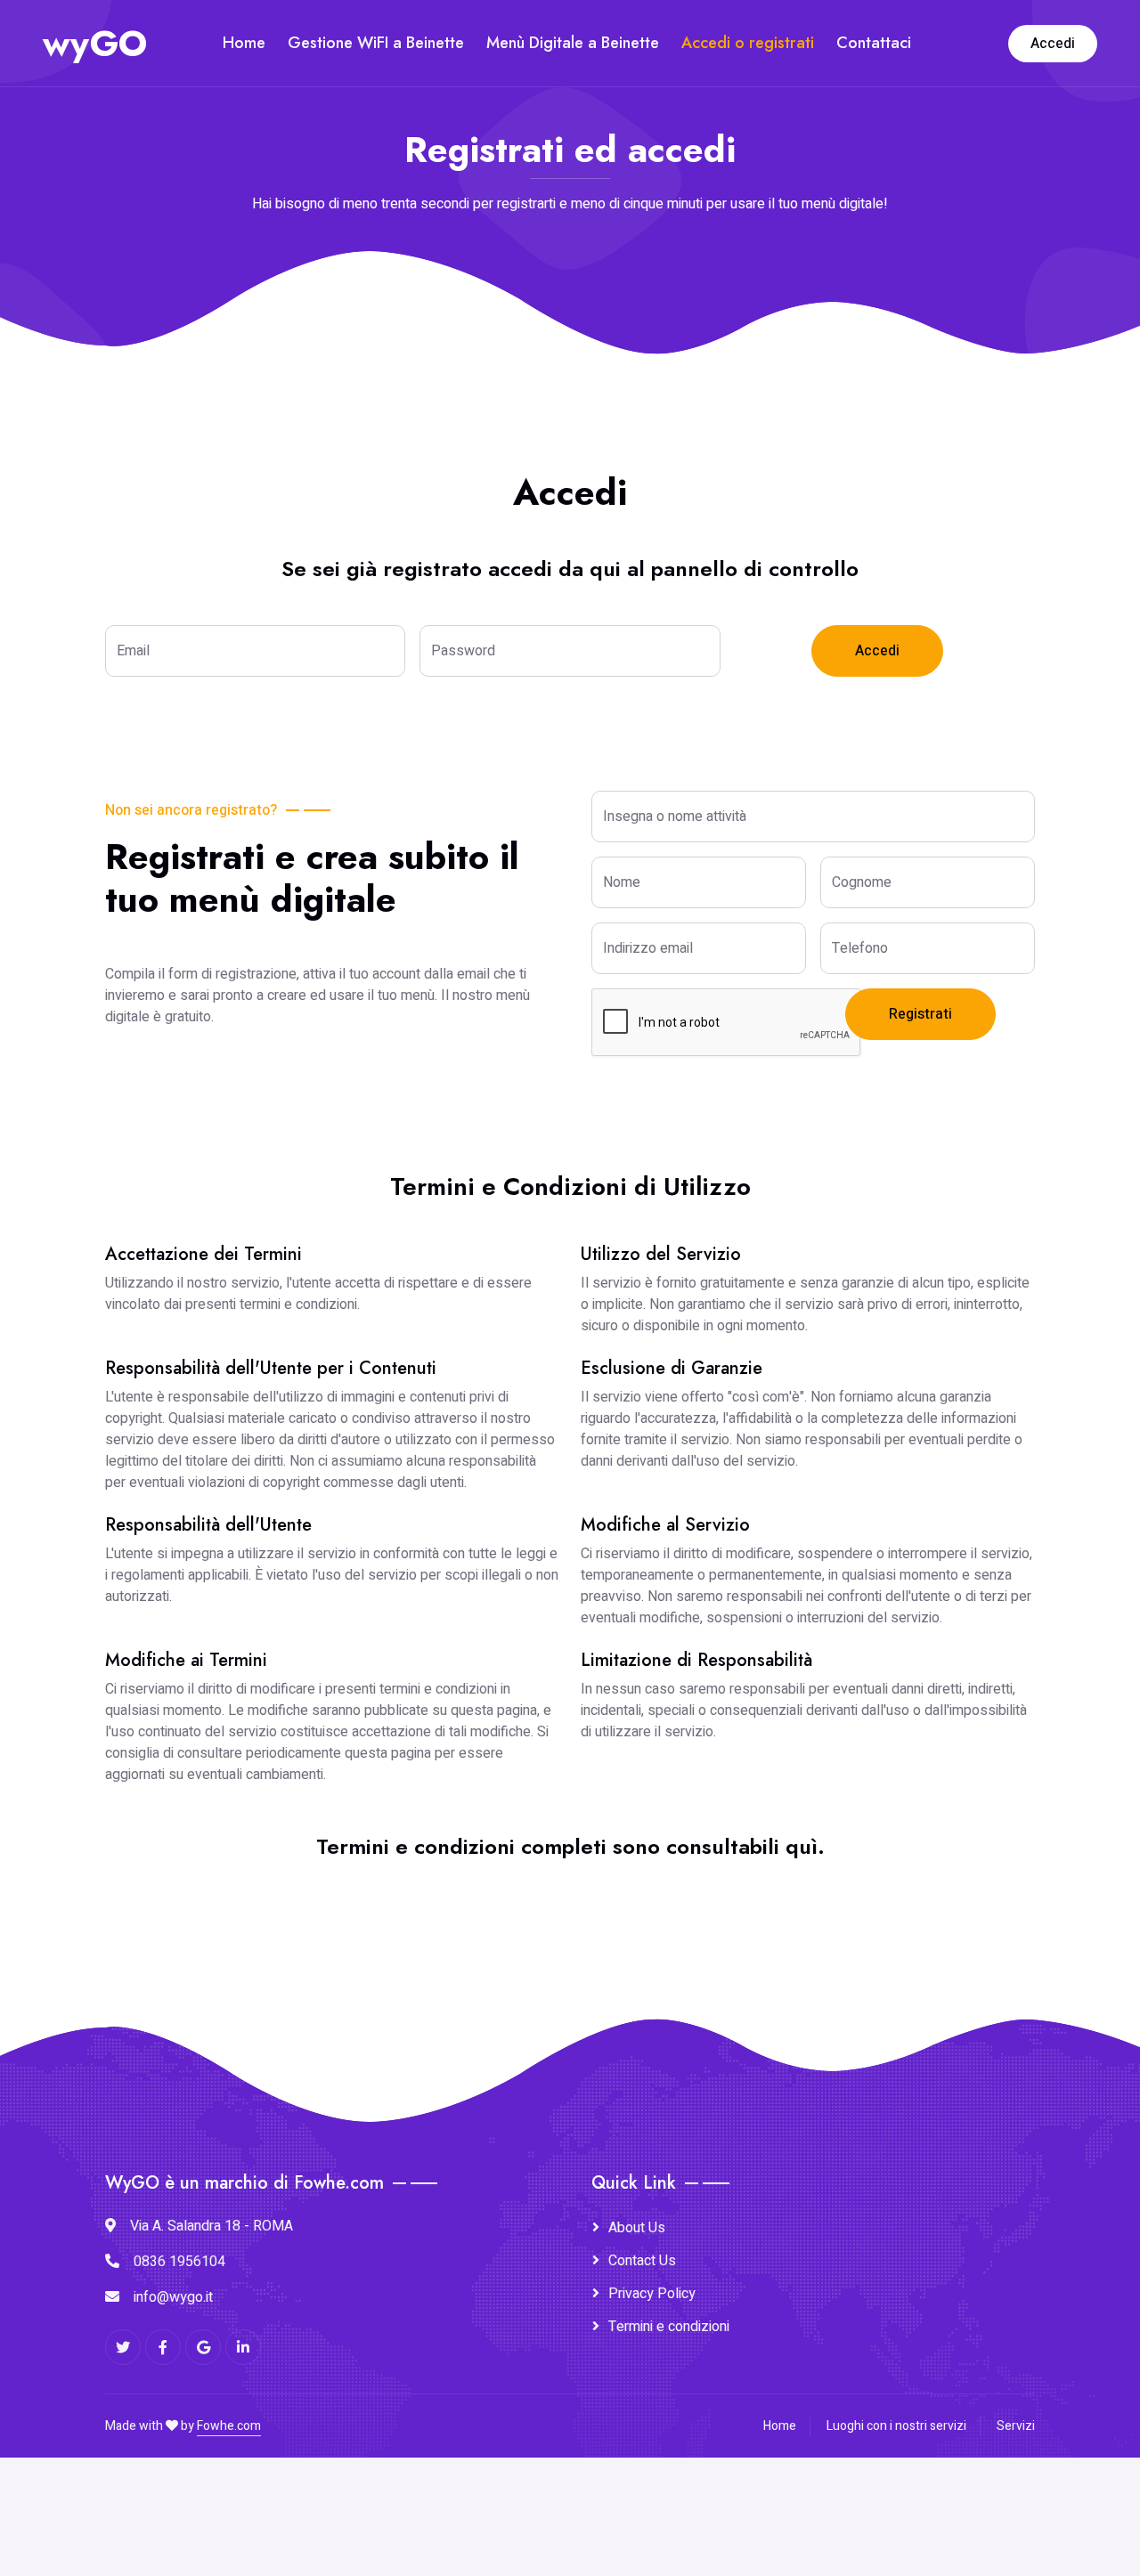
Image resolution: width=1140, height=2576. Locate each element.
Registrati (920, 1014)
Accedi (1053, 44)
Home (244, 43)
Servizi (1016, 2426)
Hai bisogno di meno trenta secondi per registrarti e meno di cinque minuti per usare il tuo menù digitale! (570, 204)
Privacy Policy (652, 2294)
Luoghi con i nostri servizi (896, 2426)
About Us (637, 2228)
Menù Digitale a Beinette (573, 43)
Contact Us (642, 2261)
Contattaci (874, 43)
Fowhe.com (229, 2426)
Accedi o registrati (748, 43)
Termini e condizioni (669, 2327)
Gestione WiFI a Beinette (376, 43)
